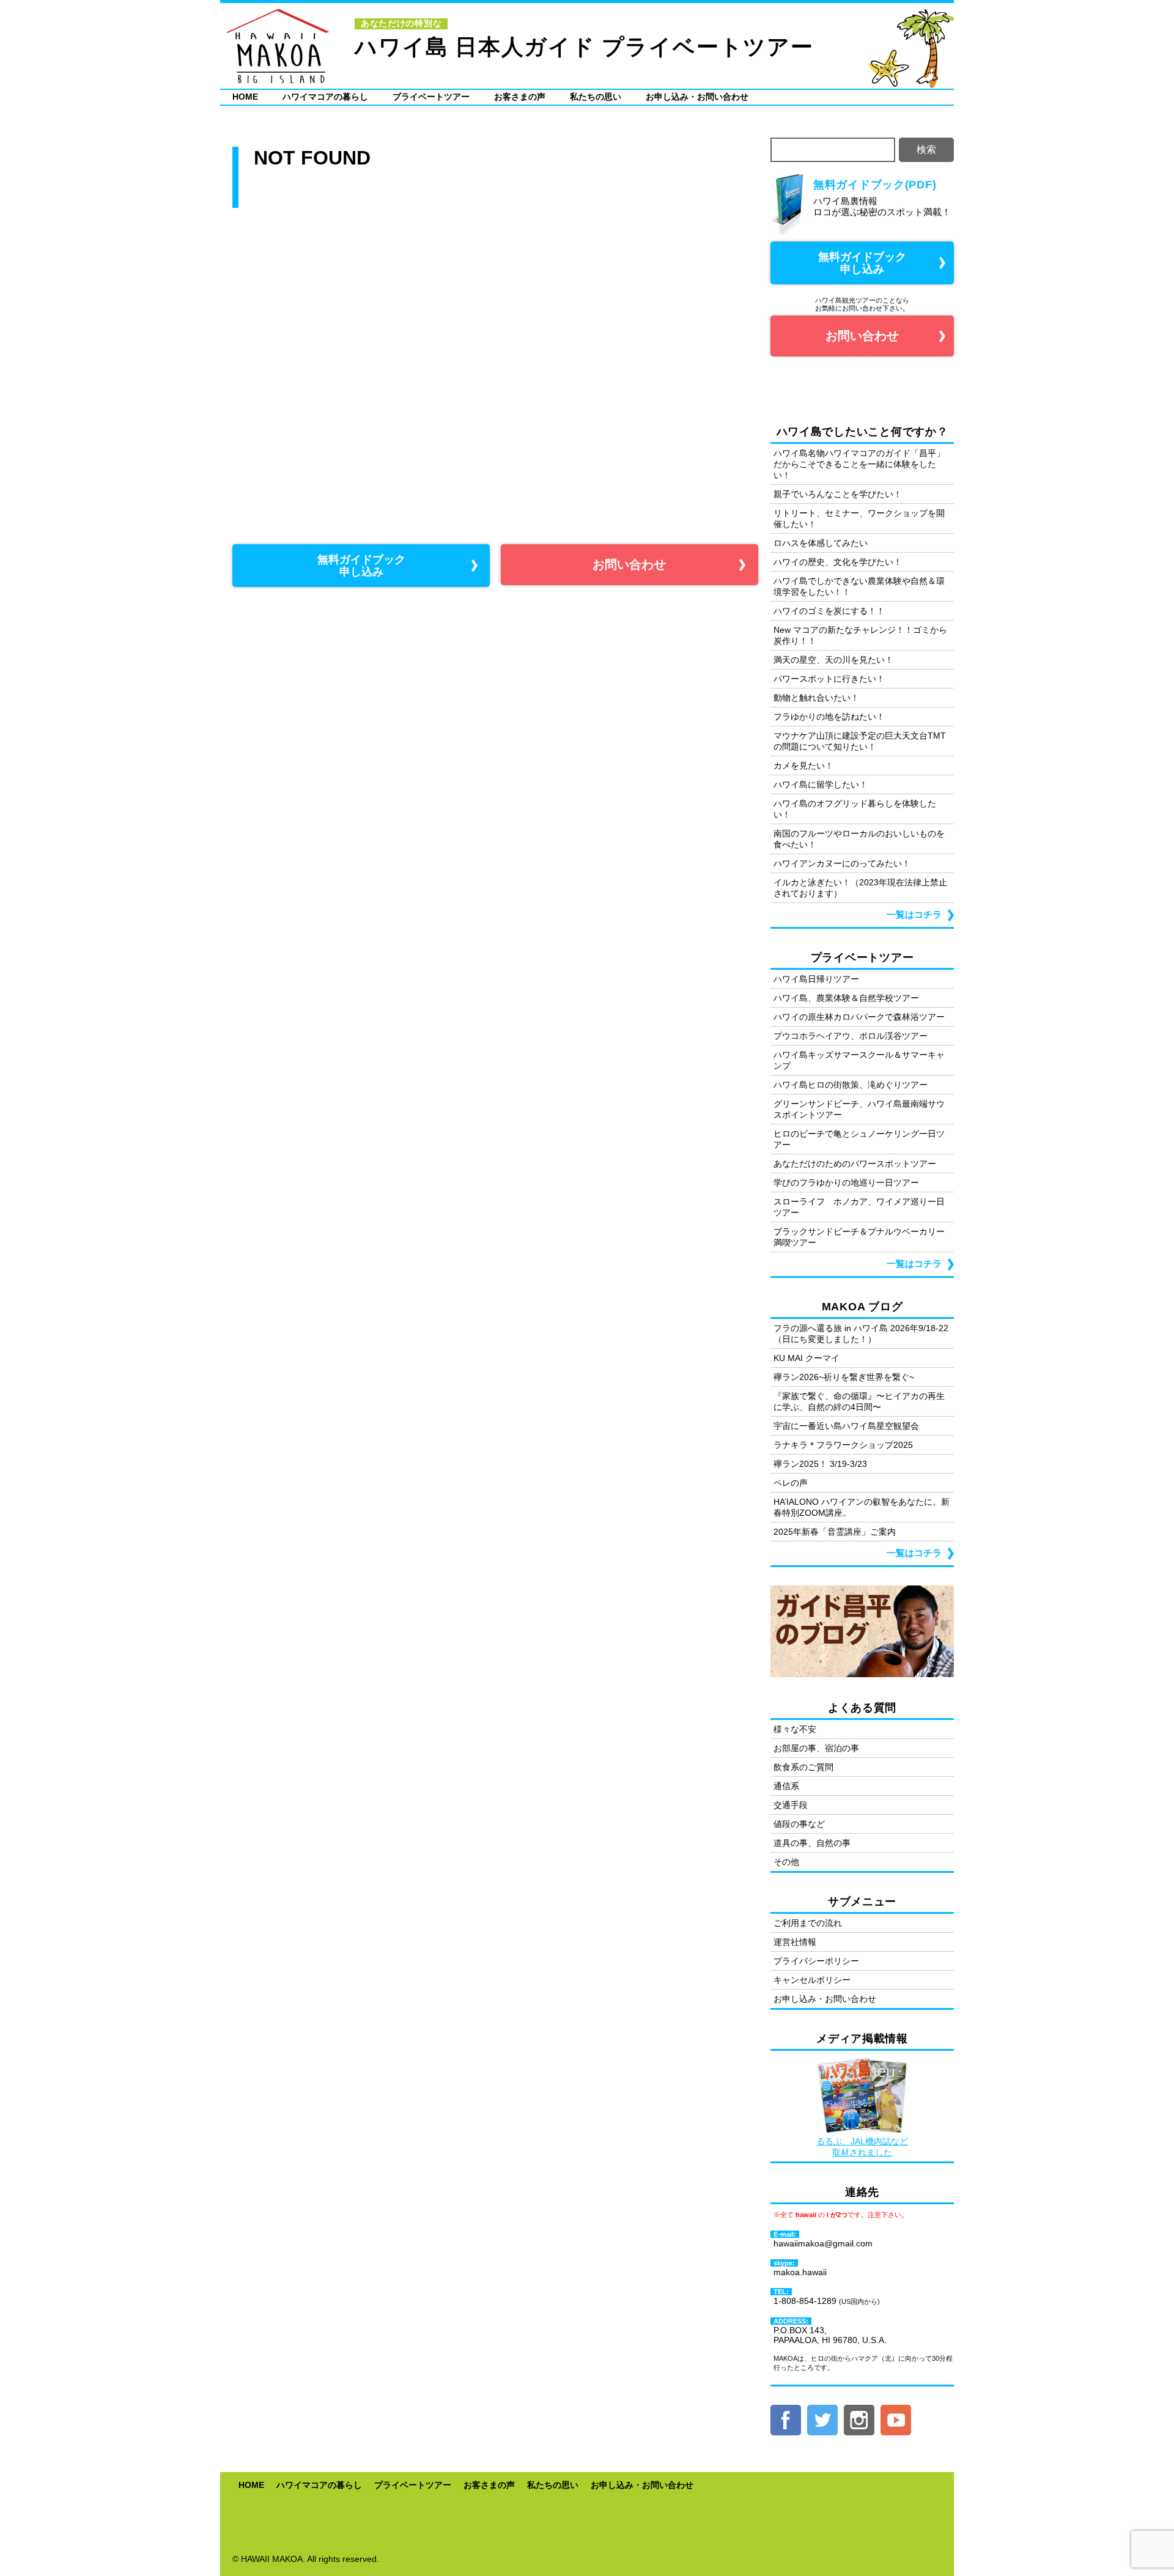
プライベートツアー (431, 97)
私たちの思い (596, 97)
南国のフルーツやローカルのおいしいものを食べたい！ (859, 839)
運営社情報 (795, 1942)
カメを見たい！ (803, 766)
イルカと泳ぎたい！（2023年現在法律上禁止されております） (860, 888)
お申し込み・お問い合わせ (697, 97)
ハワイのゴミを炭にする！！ (829, 611)
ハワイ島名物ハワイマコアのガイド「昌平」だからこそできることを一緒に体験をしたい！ (859, 464)
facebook (786, 2420)
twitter (822, 2420)
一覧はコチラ (914, 914)
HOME (245, 97)
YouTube (896, 2420)
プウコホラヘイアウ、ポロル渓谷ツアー (851, 1036)
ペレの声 (791, 1483)
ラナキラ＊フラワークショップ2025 (843, 1445)
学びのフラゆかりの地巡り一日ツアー (846, 1183)
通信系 (786, 1786)
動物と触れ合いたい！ (816, 698)
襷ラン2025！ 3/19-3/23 (820, 1464)
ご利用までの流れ (808, 1923)
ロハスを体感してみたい (821, 543)
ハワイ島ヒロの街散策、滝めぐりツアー (851, 1085)
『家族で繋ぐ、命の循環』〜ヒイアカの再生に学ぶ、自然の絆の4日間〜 (859, 1401)
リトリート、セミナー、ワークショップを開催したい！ (859, 519)
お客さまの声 (520, 97)
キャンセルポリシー (812, 1980)
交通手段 (791, 1805)
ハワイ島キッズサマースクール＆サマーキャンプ (859, 1060)
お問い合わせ (629, 564)
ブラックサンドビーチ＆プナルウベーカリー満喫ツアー (859, 1237)
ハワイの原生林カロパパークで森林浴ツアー (859, 1017)
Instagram (859, 2420)
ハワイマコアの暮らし (325, 97)
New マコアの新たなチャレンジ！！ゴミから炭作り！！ (860, 635)
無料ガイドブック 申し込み (361, 566)
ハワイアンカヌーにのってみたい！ (842, 863)
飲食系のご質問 (803, 1767)
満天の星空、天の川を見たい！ (833, 660)
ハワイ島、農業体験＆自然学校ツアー (846, 998)
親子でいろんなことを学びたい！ (838, 494)
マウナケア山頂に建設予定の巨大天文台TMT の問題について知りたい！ (860, 741)
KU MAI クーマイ (807, 1358)
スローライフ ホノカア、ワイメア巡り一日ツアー (859, 1207)
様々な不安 (795, 1729)
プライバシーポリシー (816, 1961)
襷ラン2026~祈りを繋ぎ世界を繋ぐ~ (844, 1377)
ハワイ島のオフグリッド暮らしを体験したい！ (855, 809)
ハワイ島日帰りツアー (816, 979)
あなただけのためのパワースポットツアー (855, 1164)
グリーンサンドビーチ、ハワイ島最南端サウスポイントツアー (859, 1109)
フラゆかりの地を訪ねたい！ (829, 717)
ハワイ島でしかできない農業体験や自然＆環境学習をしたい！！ (859, 586)
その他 (786, 1862)
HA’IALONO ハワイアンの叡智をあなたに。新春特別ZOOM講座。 (862, 1507)
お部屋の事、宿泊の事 (816, 1748)
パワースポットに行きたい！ (829, 679)
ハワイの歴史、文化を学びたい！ (838, 562)
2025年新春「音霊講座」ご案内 (835, 1532)
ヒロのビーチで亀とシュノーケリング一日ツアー (859, 1139)
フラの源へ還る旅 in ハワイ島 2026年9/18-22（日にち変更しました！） (861, 1334)
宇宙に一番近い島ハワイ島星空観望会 (846, 1426)
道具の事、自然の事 (812, 1843)
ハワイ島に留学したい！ (821, 784)
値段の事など (799, 1824)
